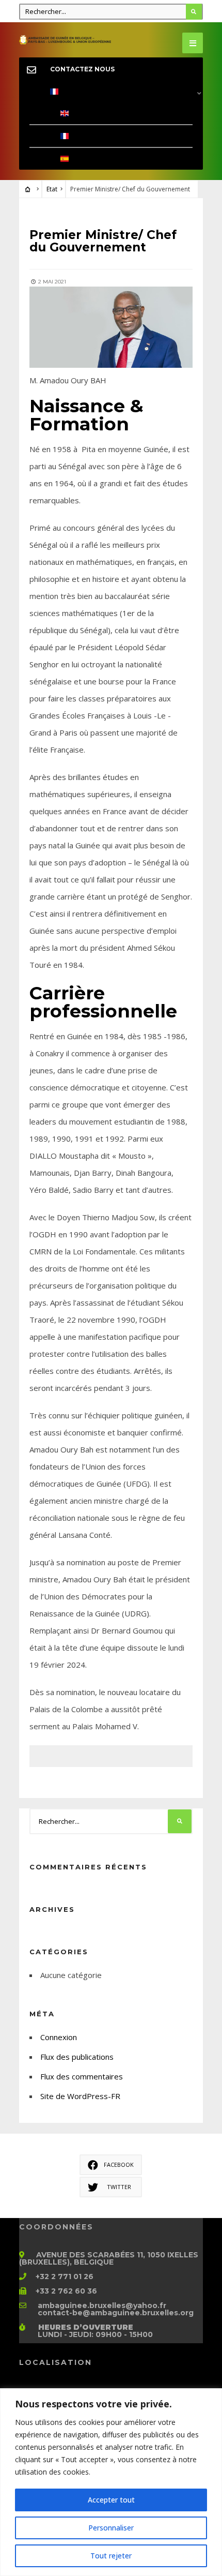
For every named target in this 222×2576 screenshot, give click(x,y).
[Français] (111, 92)
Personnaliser (111, 2528)
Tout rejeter (111, 2556)
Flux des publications (77, 2057)
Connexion (59, 2037)
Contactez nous (82, 69)
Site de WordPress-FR (80, 2096)
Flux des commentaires (82, 2076)
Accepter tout (111, 2500)
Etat (52, 189)
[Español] (111, 159)
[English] (111, 114)
